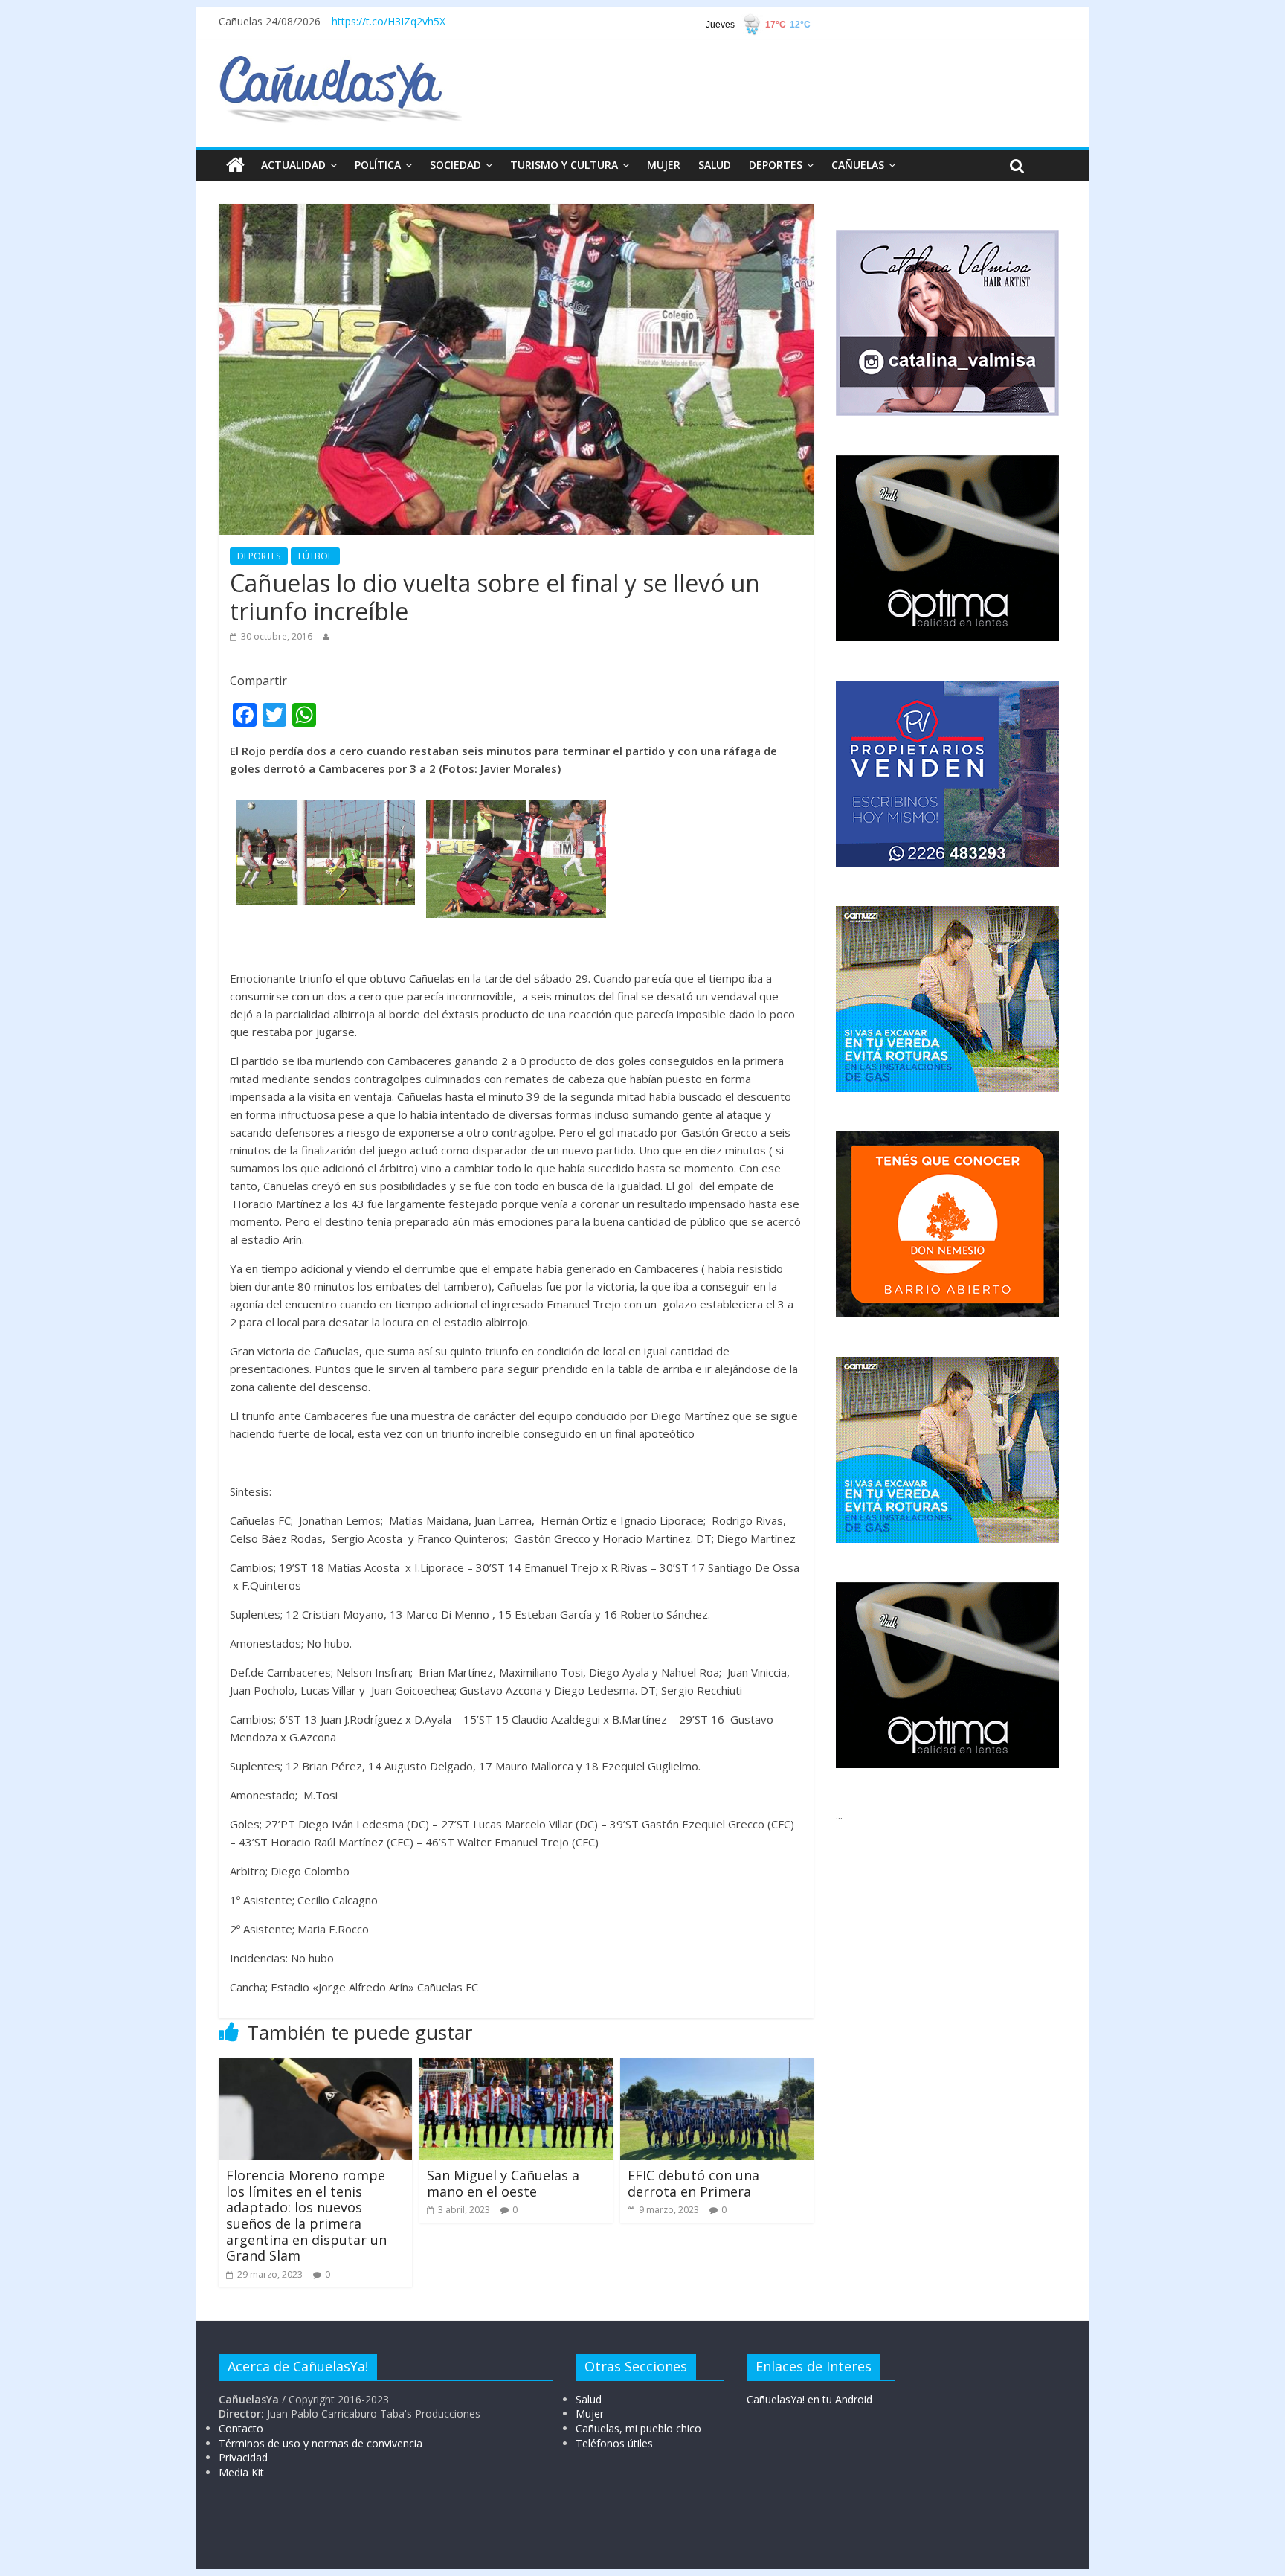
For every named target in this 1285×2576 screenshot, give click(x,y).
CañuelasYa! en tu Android (809, 2399)
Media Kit (241, 2472)
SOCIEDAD (455, 165)
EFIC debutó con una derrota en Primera (693, 2183)
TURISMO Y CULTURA (564, 165)
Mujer (590, 2413)
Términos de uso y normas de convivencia (321, 2443)
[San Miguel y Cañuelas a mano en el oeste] (516, 2067)
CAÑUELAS (858, 165)
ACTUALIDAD (293, 165)
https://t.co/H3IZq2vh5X (389, 21)
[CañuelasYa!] (340, 62)
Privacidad (243, 2457)
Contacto (241, 2428)
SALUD (715, 165)
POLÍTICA (378, 165)
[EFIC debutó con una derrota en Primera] (717, 2067)
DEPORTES (776, 165)
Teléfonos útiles (614, 2443)
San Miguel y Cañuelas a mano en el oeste (503, 2183)
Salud (589, 2399)
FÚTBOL (315, 556)
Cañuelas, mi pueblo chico (638, 2428)
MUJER (664, 165)
